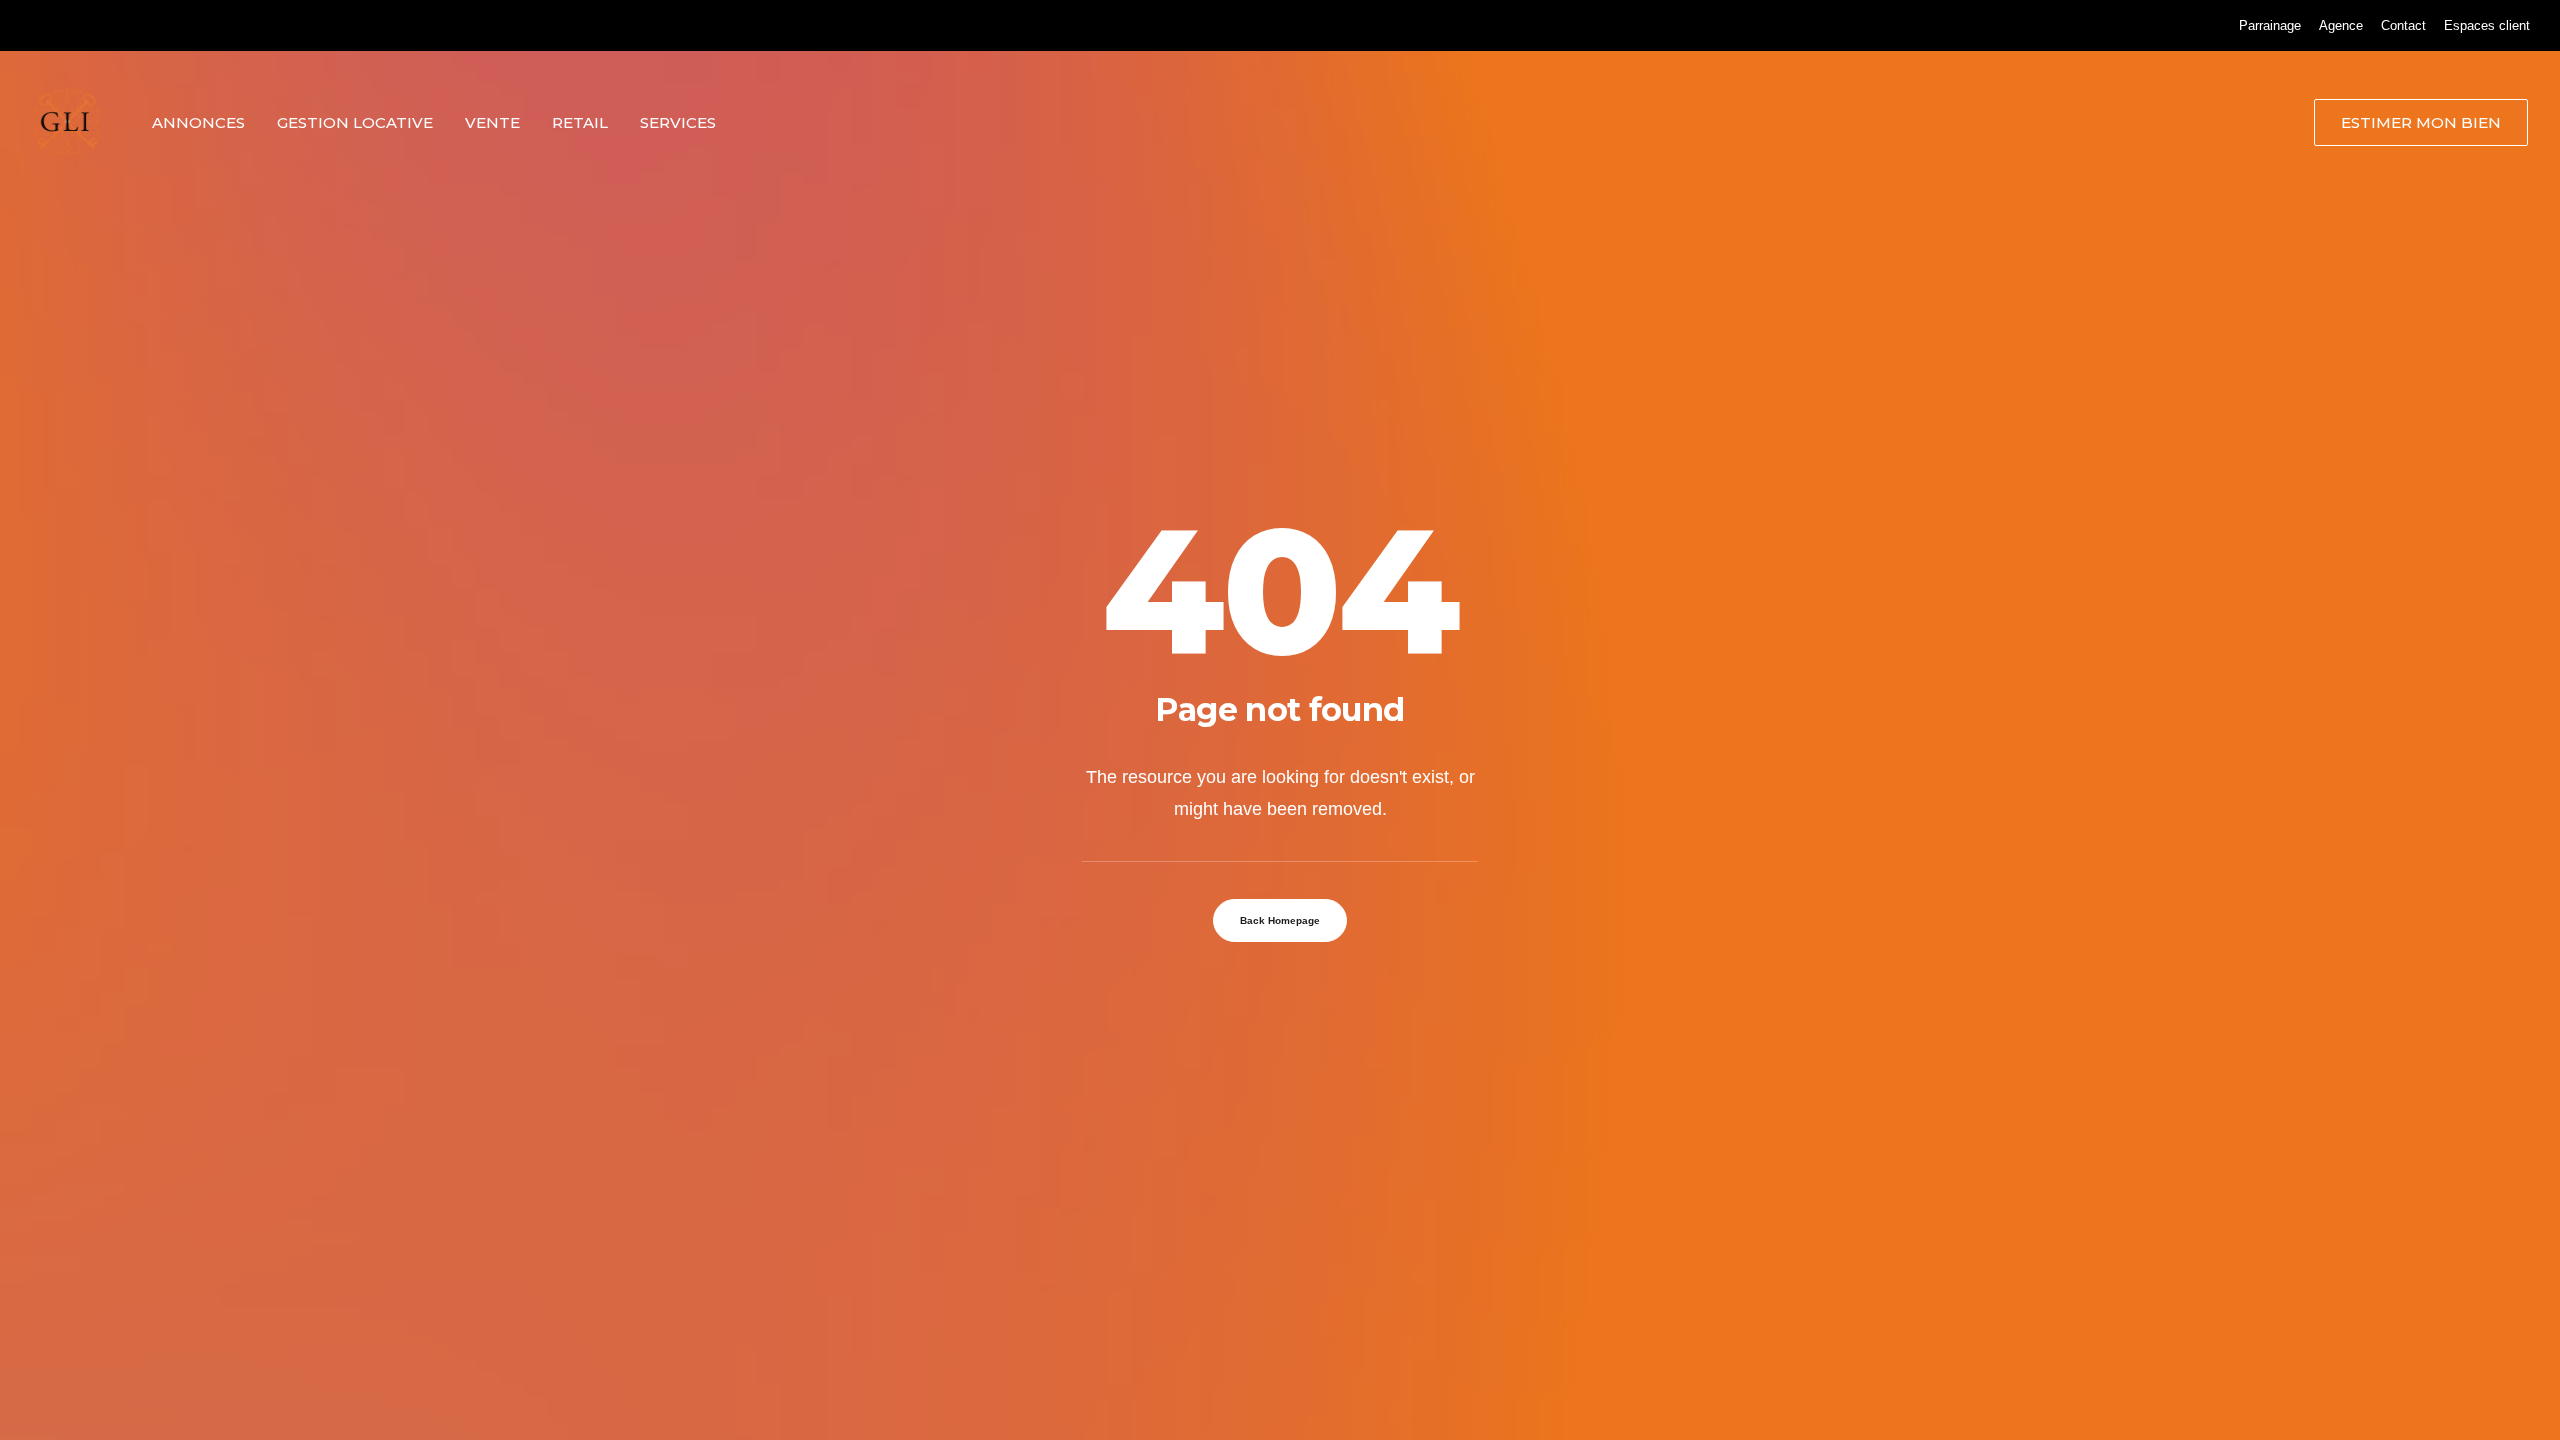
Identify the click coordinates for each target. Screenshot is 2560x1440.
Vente (492, 122)
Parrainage (2270, 25)
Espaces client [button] (2487, 25)
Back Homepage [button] (1280, 920)
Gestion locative (355, 122)
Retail (580, 122)
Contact (2403, 25)
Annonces (198, 122)
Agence (2341, 25)
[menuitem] (2270, 25)
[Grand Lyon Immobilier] (67, 122)
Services (678, 122)
